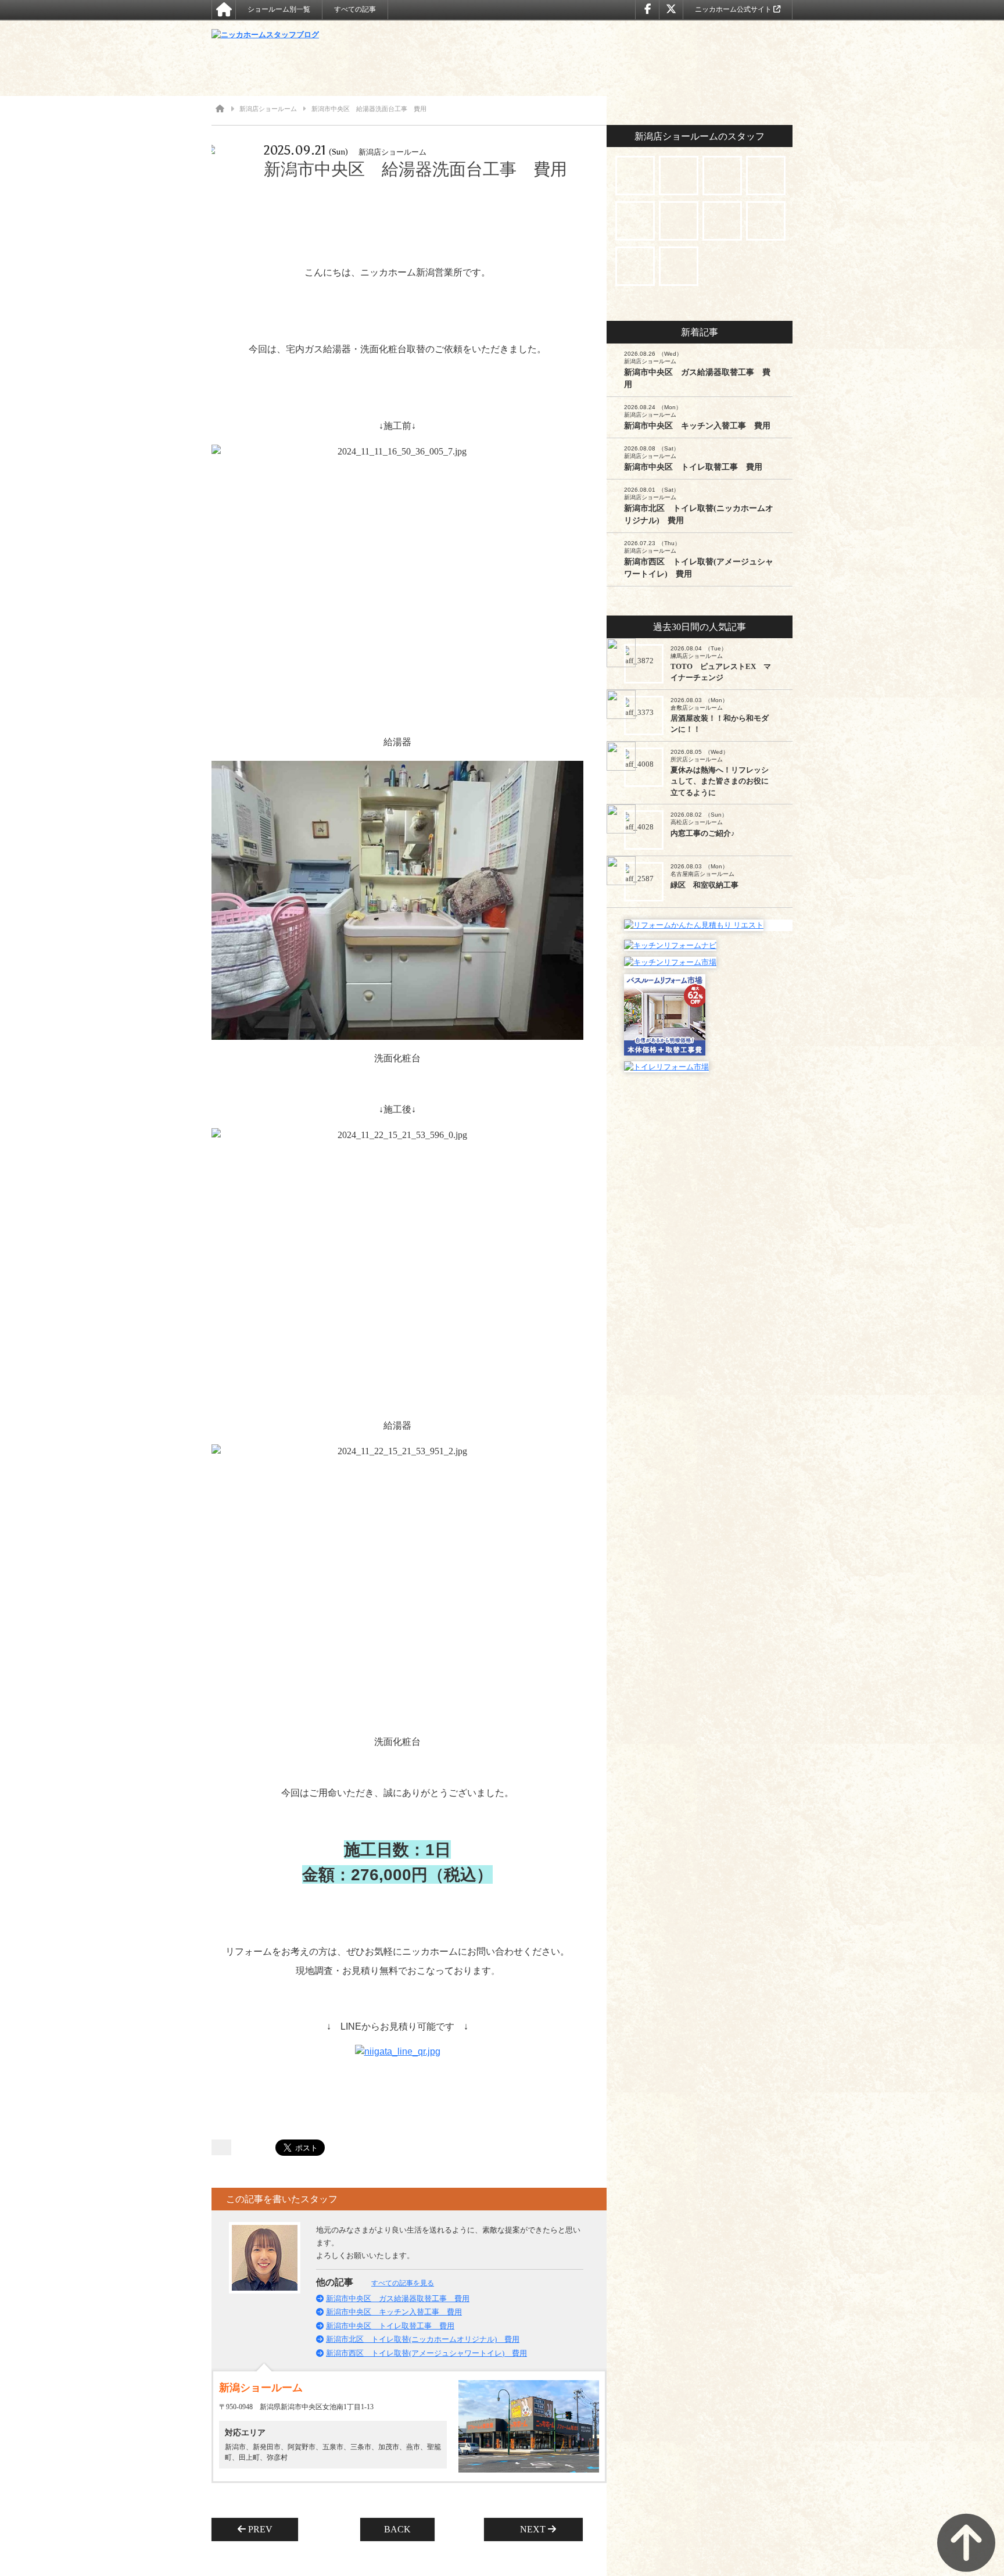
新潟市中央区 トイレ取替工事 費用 (390, 2326)
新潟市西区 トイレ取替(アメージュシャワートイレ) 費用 (426, 2353)
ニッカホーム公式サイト (734, 9)
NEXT (529, 2529)
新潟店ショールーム (268, 109)
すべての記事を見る (403, 2283)
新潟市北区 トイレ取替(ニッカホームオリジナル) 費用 (423, 2339)
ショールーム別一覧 (279, 9)
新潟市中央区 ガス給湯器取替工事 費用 (398, 2298)
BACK (397, 2529)
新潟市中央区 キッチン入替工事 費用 (394, 2312)
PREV (264, 2529)
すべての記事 (355, 9)
